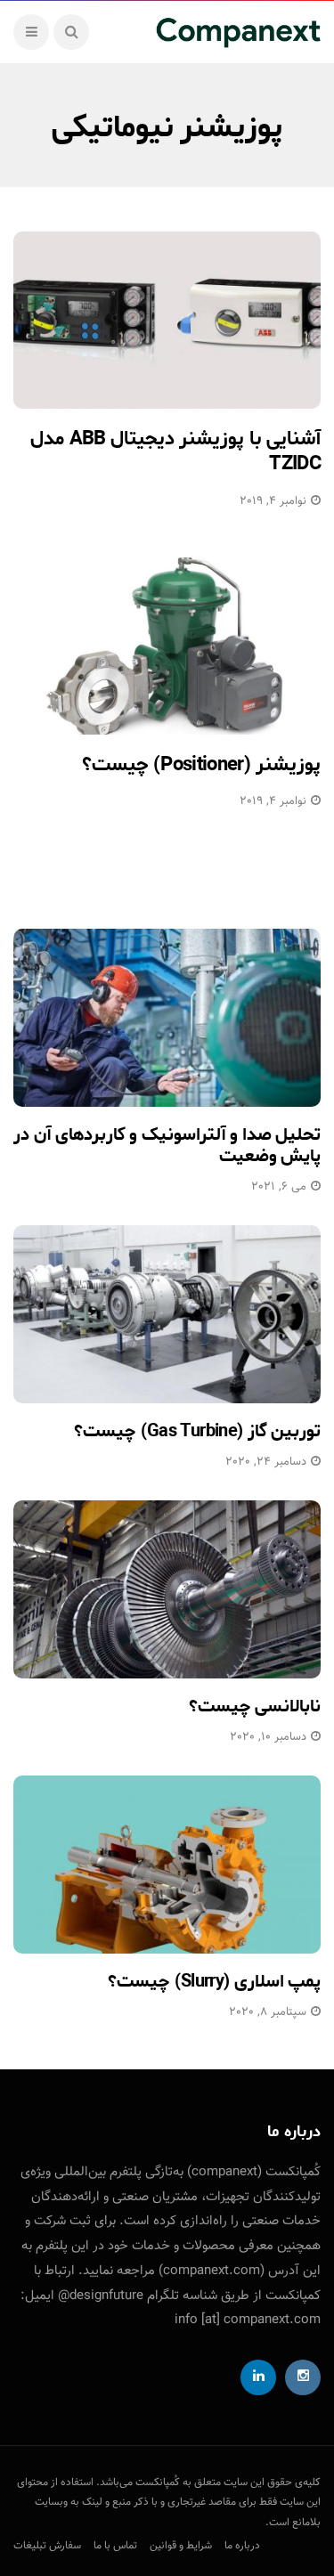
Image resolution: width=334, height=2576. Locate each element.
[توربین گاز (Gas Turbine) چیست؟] (167, 1314)
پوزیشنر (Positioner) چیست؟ (201, 765)
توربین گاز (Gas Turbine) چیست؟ (197, 1431)
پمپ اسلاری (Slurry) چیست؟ (214, 1982)
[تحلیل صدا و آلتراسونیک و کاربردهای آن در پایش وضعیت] (167, 1018)
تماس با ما (115, 2546)
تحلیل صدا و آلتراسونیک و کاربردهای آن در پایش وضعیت (167, 1146)
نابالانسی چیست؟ (255, 1706)
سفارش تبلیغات (47, 2546)
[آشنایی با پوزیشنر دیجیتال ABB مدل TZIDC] (167, 320)
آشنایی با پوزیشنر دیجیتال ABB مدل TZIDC (175, 452)
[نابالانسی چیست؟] (167, 1589)
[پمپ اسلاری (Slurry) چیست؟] (167, 1865)
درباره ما (242, 2546)
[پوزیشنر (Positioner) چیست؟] (167, 646)
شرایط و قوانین (181, 2546)
